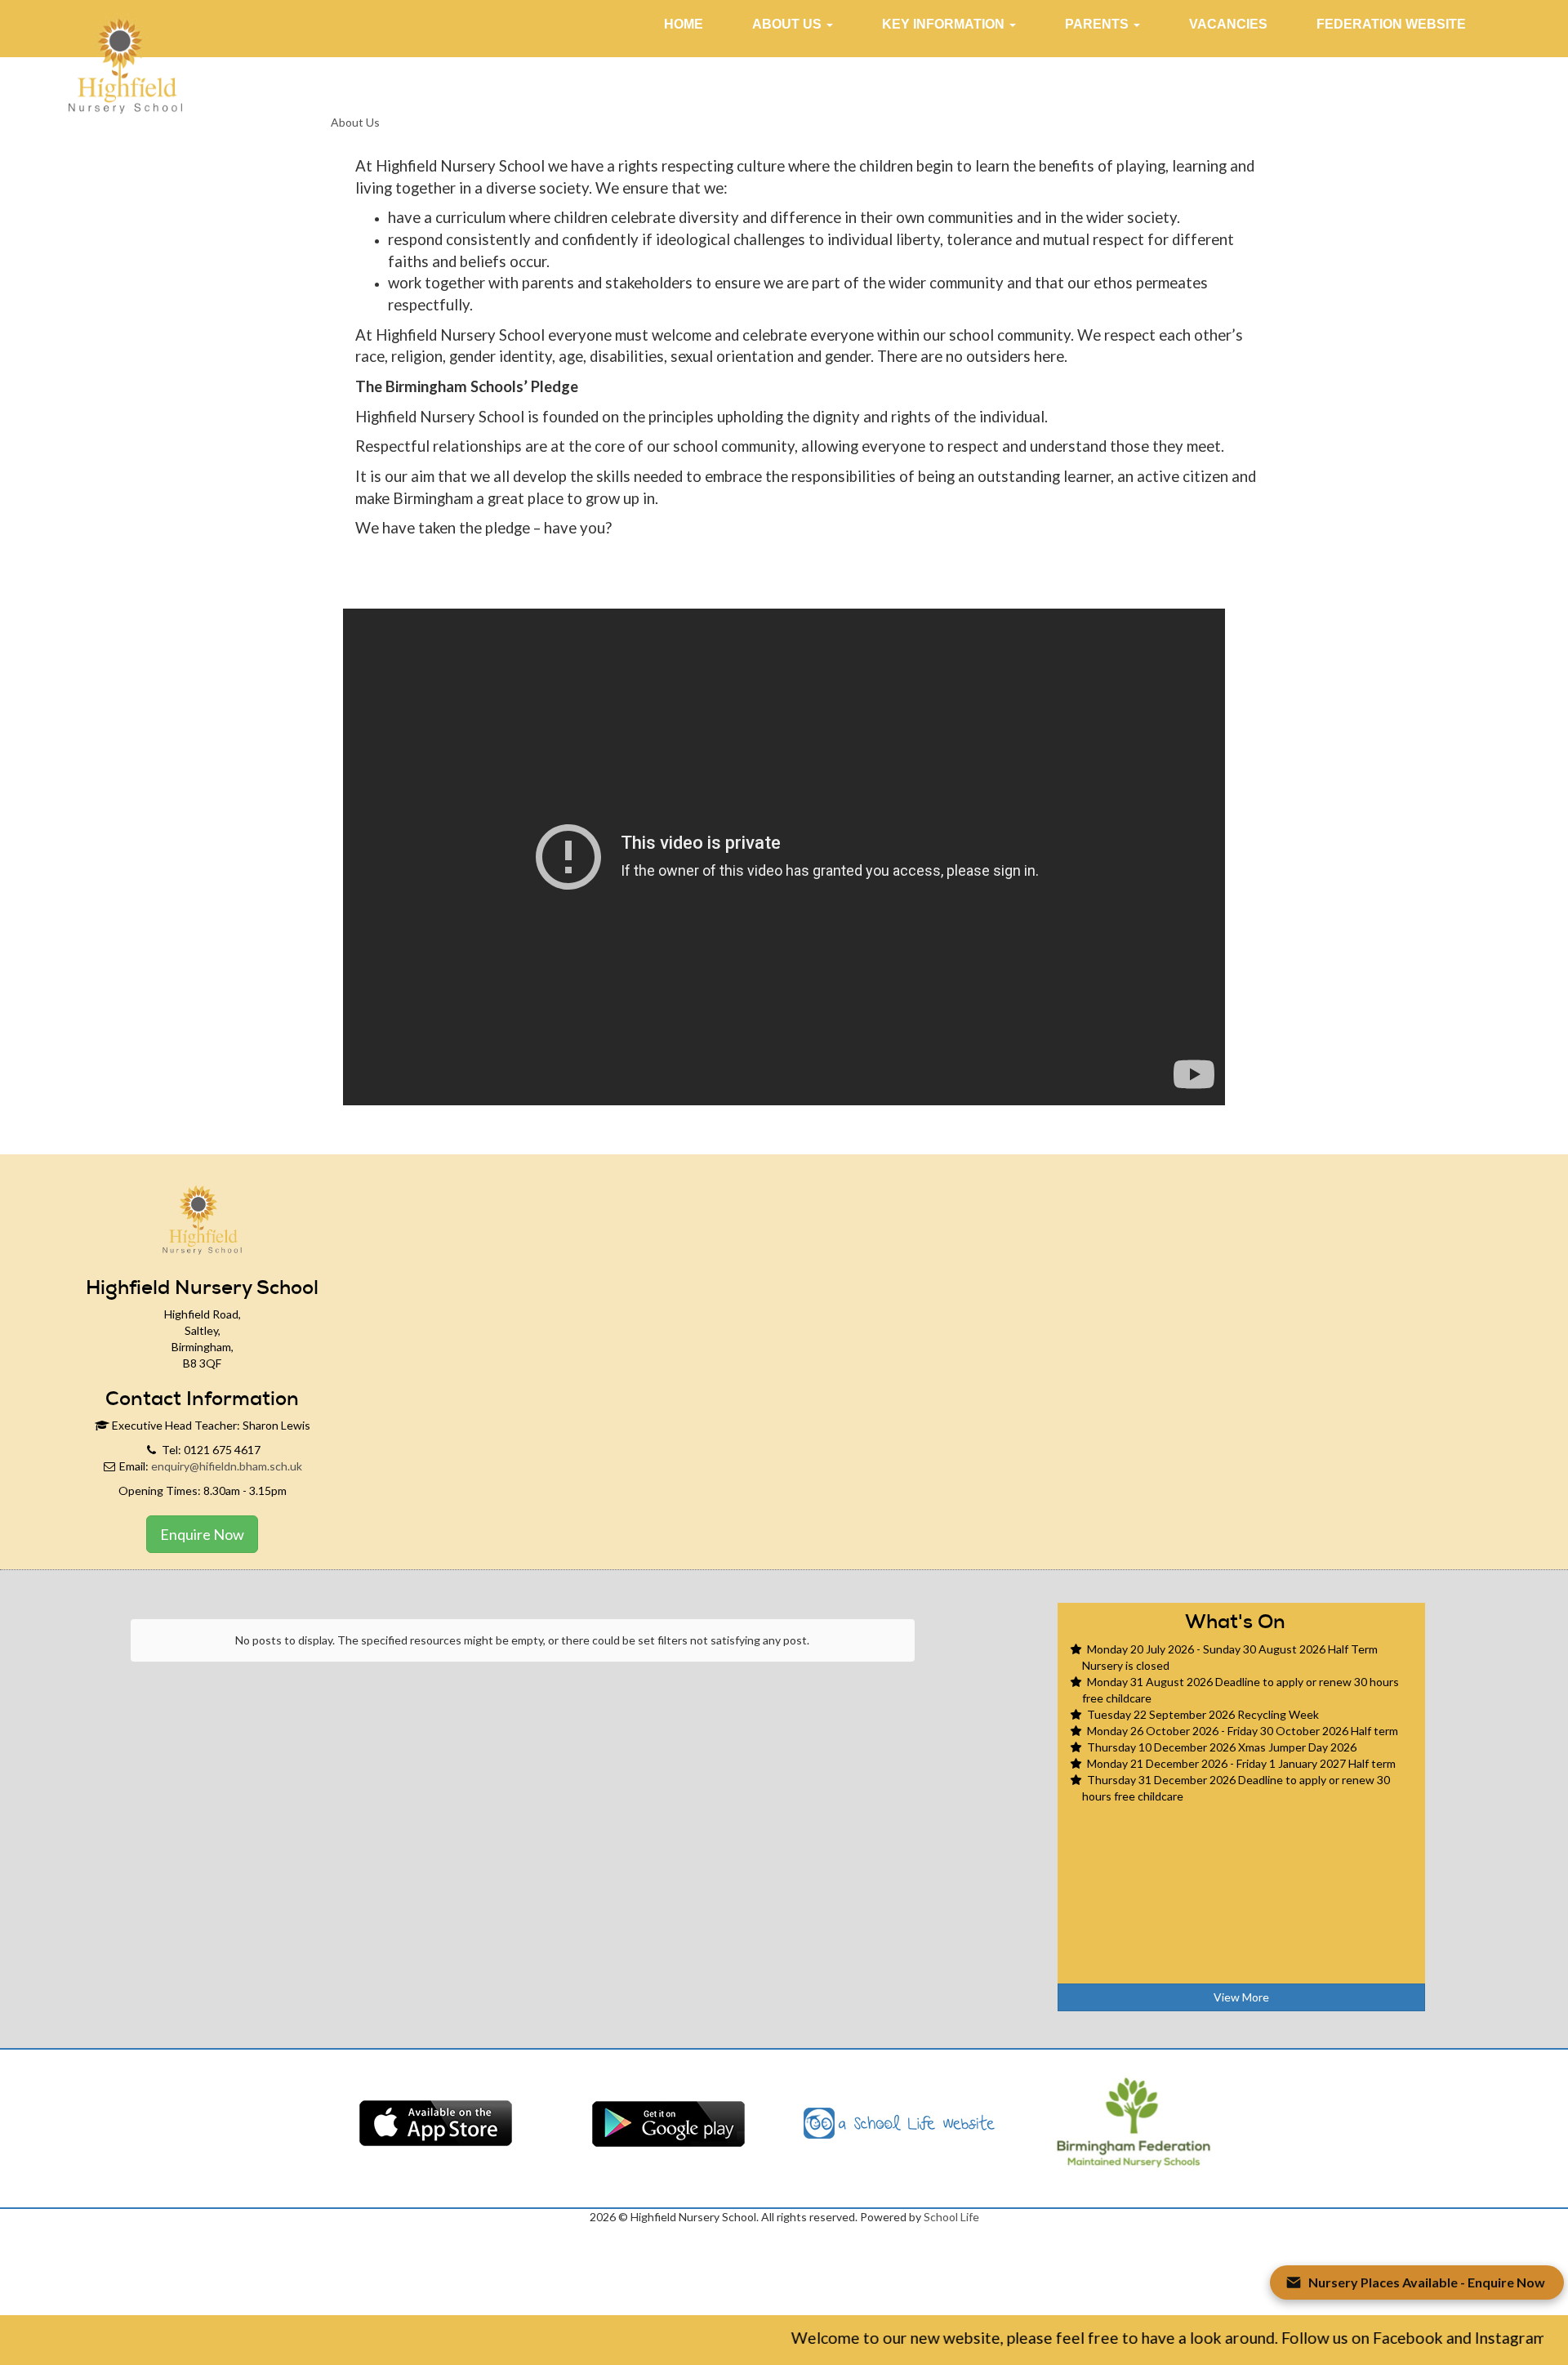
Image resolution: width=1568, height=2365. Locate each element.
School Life (951, 2217)
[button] (793, 25)
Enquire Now (202, 1534)
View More (1241, 1997)
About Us (355, 122)
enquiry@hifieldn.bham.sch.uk (227, 1466)
